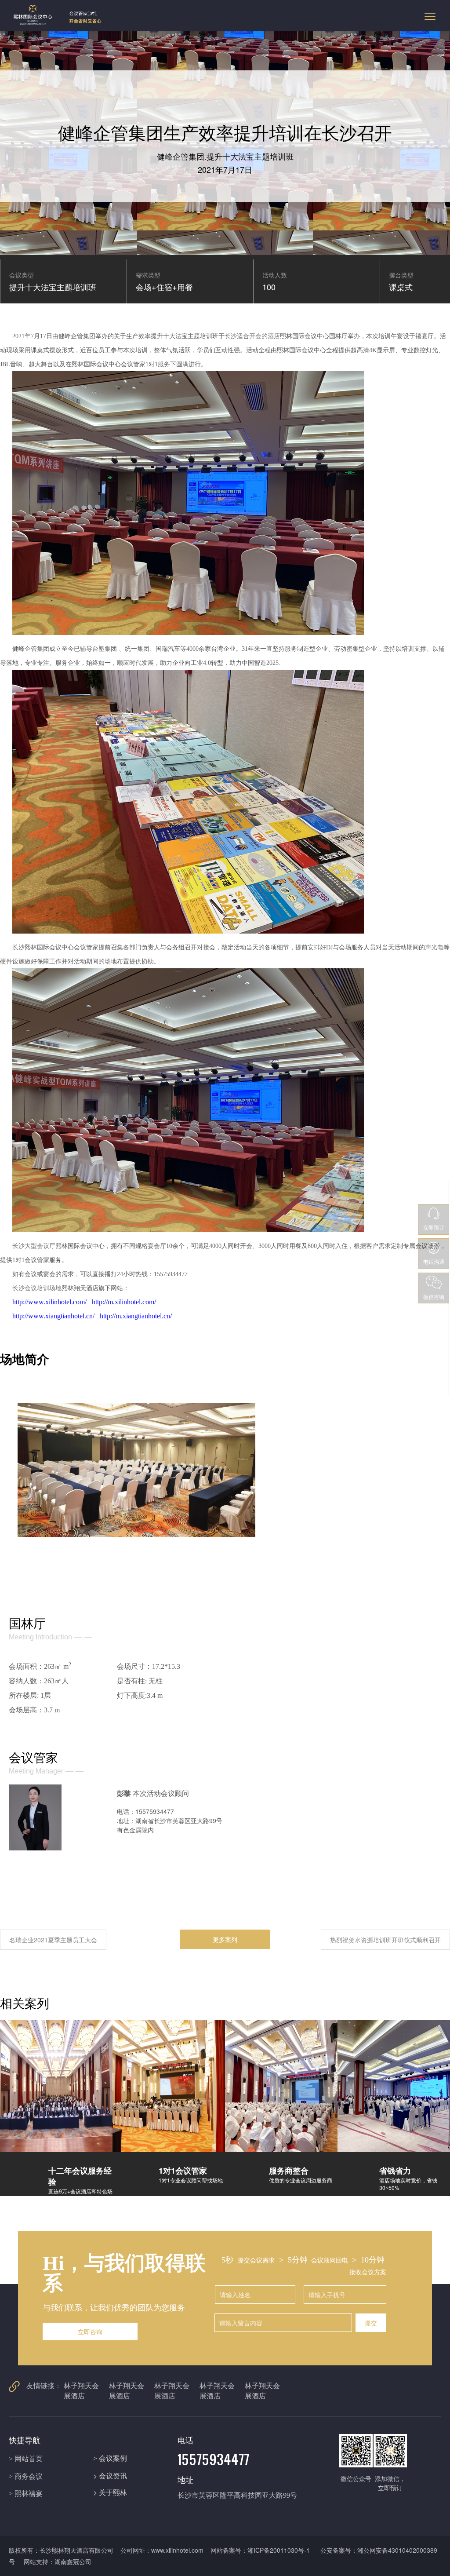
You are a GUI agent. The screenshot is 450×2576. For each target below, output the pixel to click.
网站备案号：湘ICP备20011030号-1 (261, 2550)
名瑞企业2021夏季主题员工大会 (53, 1940)
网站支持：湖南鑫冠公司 (58, 2561)
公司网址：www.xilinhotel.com (162, 2550)
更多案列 (225, 1939)
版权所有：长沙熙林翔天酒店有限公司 (61, 2550)
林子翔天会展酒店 (81, 2390)
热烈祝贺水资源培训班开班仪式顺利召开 (385, 1940)
